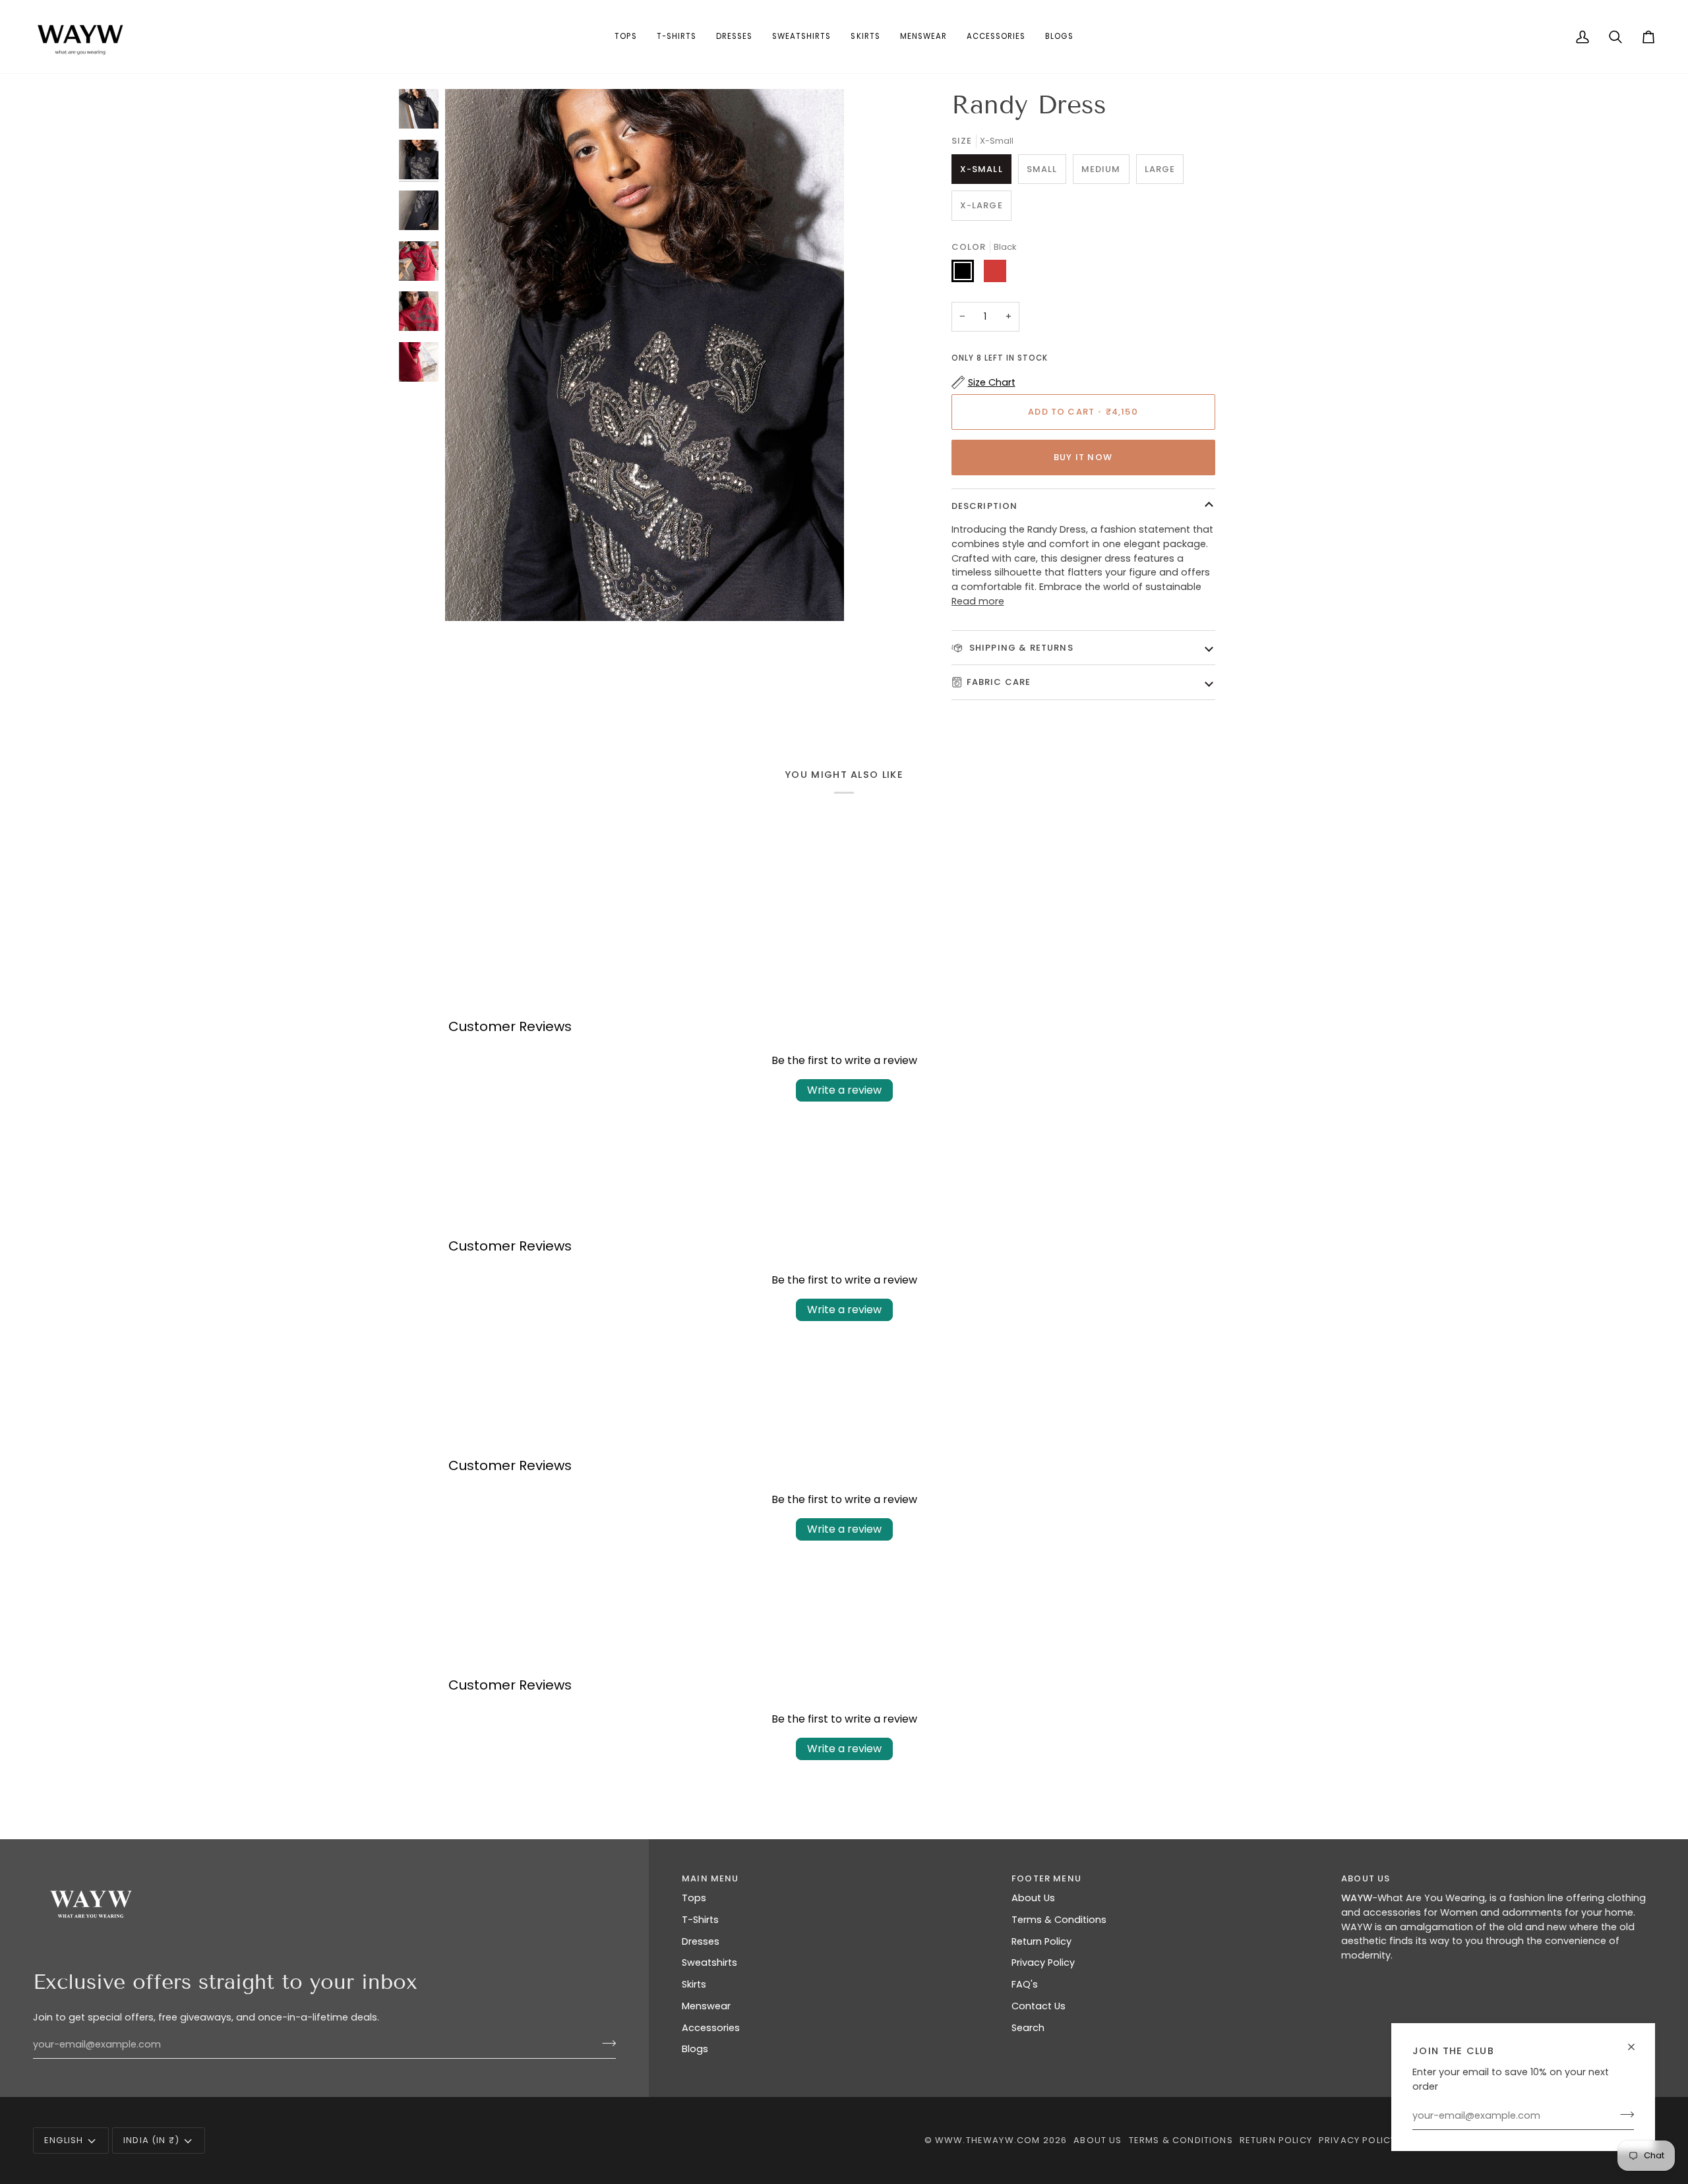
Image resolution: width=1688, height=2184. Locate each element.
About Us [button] (1366, 1878)
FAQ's (1025, 1984)
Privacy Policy (1043, 1963)
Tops (694, 1898)
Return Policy (1041, 1941)
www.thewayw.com (988, 2140)
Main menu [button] (710, 1878)
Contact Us (1039, 2006)
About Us (1033, 1898)
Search (1028, 2028)
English (64, 2140)
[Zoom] (645, 355)
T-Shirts (700, 1920)
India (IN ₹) (151, 2140)
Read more (978, 601)
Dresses (701, 1941)
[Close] (1637, 2047)
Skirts (694, 1984)
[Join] (1623, 2114)
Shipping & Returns (1020, 648)
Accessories (711, 2028)
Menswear (706, 2006)
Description (985, 506)
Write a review (844, 1090)
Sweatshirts (709, 1963)
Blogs (695, 2049)
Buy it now (1083, 457)
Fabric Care (999, 682)
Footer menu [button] (1046, 1878)
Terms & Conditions (1059, 1920)
